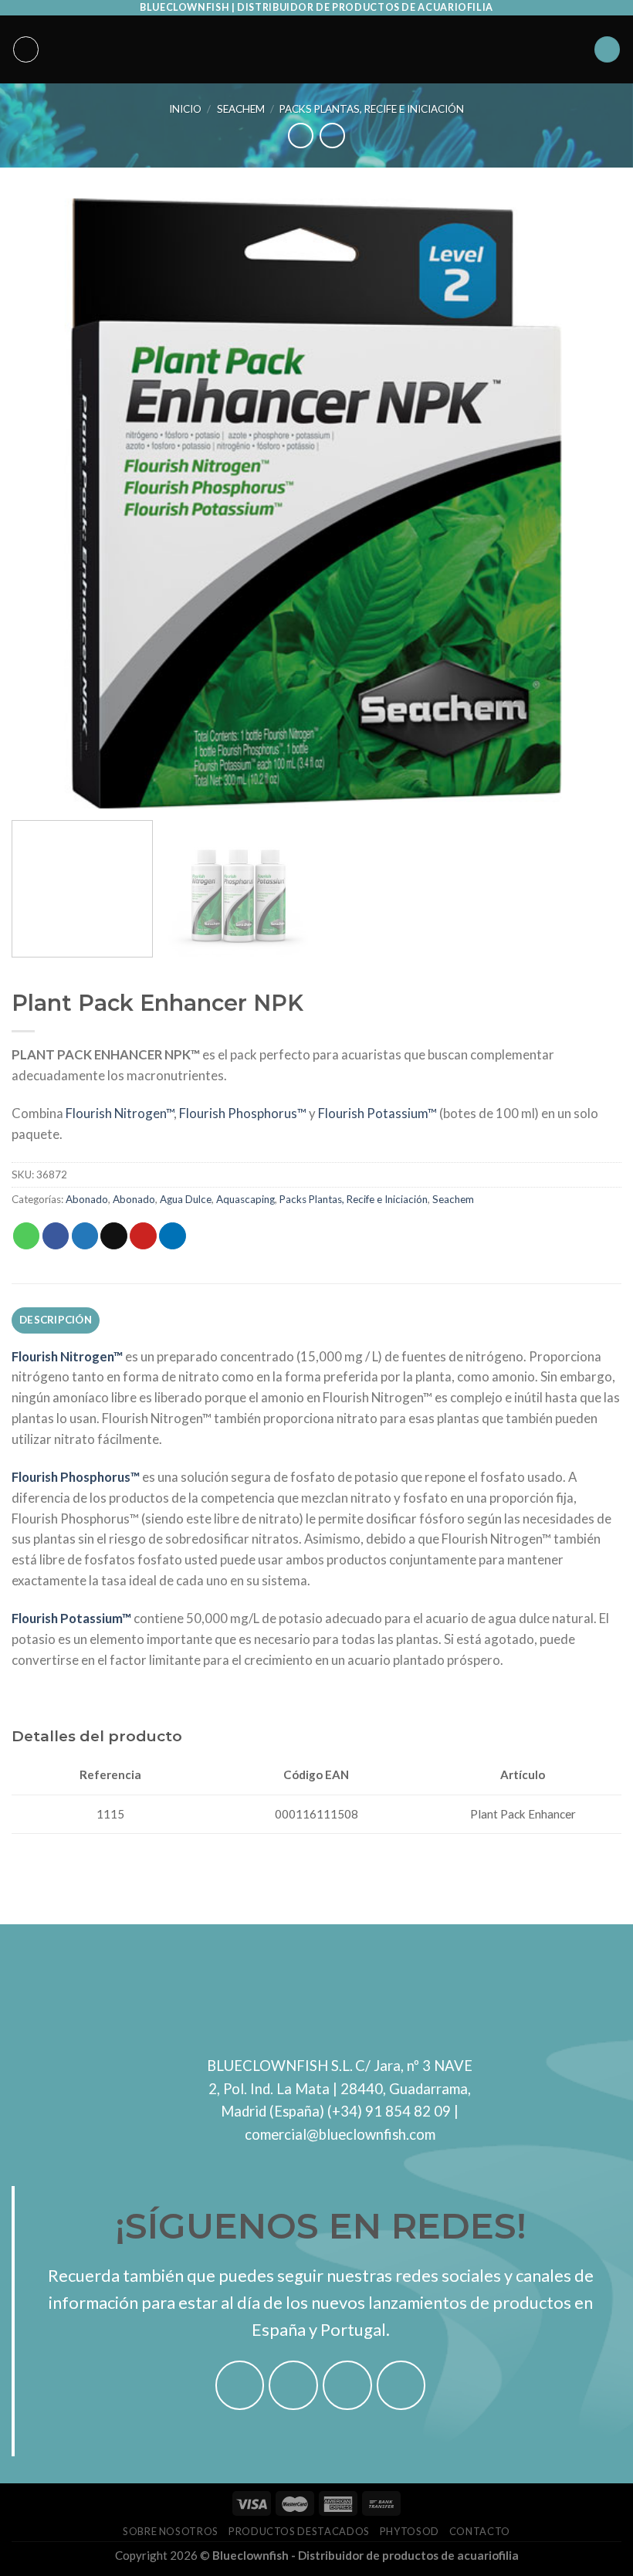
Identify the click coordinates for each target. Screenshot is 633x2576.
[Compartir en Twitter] (85, 1236)
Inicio (185, 109)
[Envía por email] (114, 1236)
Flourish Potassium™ (377, 1113)
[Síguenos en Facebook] (240, 2385)
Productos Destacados (299, 2531)
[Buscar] (608, 49)
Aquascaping (245, 1199)
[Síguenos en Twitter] (347, 2385)
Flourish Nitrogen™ (120, 1113)
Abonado (87, 1199)
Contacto (480, 2531)
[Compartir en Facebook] (56, 1236)
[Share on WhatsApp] (27, 1236)
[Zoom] (33, 789)
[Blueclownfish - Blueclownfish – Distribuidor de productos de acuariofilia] (316, 49)
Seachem (241, 109)
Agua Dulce (186, 1199)
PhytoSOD (410, 2531)
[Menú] (26, 49)
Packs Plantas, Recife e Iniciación (372, 109)
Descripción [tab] (56, 1320)
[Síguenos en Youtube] (401, 2385)
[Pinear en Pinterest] (143, 1236)
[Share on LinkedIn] (173, 1236)
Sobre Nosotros (171, 2531)
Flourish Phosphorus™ (243, 1113)
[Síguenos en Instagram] (293, 2385)
